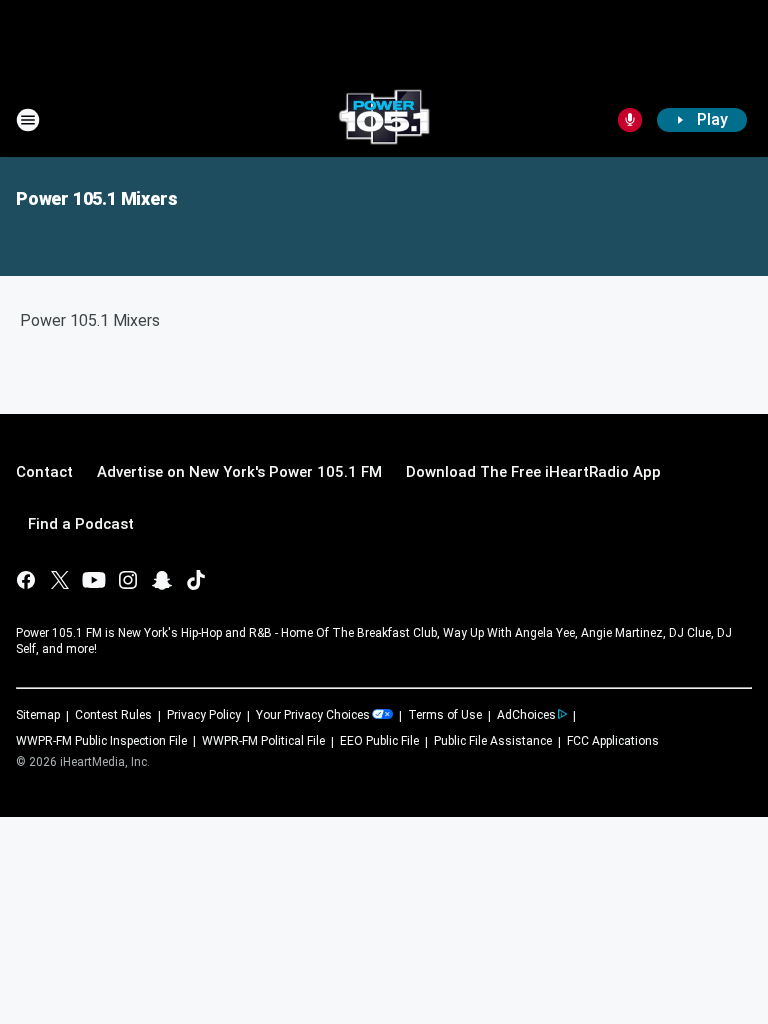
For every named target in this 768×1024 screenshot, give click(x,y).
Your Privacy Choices (313, 715)
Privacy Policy (204, 715)
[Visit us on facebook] (26, 580)
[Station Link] (384, 120)
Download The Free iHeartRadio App (533, 472)
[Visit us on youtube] (94, 580)
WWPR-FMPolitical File (263, 741)
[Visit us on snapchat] (162, 580)
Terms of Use (445, 715)
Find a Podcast (81, 524)
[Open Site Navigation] (28, 120)
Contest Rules (113, 715)
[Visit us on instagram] (128, 580)
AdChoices (526, 715)
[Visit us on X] (60, 580)
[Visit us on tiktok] (196, 580)
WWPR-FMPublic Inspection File (101, 741)
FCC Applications (613, 741)
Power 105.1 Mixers (96, 198)
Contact (44, 472)
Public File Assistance (493, 741)
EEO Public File (379, 741)
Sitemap (38, 715)
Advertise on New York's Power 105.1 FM (239, 472)
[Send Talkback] (630, 120)
